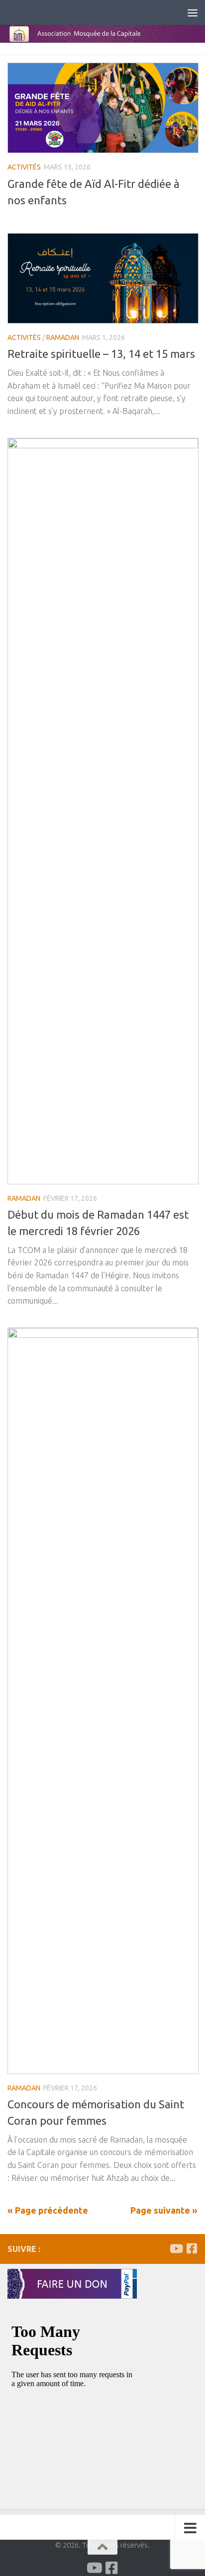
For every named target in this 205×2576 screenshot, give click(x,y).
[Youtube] (176, 2248)
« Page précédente (48, 2210)
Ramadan (63, 337)
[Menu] (193, 12)
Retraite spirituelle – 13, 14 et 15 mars (101, 354)
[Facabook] (192, 2248)
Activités (24, 167)
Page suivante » (164, 2210)
